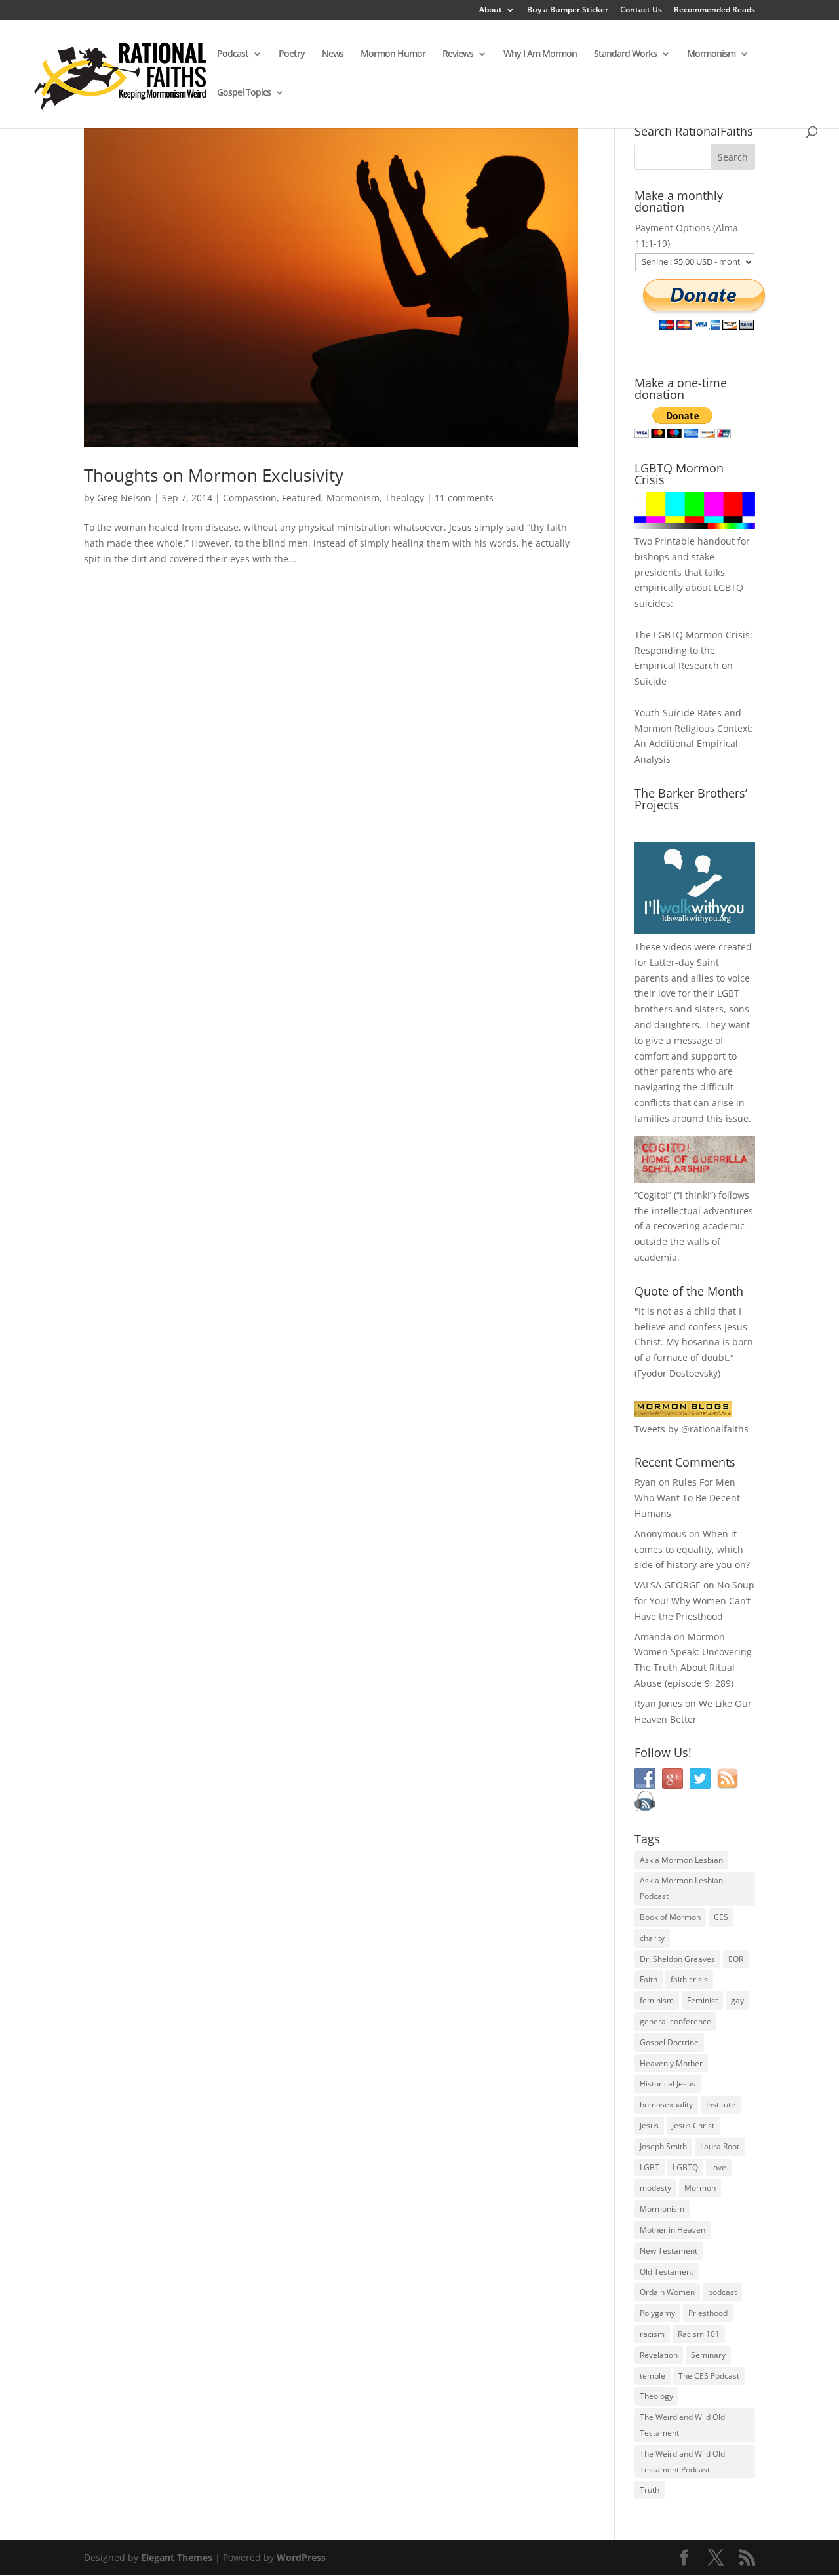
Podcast (233, 54)
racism (652, 2334)
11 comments (464, 498)
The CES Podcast (709, 2376)
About (491, 10)
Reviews (458, 54)
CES (721, 1917)
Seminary (708, 2355)
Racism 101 (699, 2334)
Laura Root (720, 2146)
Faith (649, 1979)
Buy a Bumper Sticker (568, 10)
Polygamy (657, 2313)
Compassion (250, 498)
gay (737, 2000)
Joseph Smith (663, 2146)
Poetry (292, 54)
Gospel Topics (244, 93)
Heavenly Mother (671, 2063)
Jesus (649, 2125)
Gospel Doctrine (669, 2042)
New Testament (669, 2251)
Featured (302, 498)
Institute (721, 2105)
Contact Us (641, 10)
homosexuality (666, 2105)
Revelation (659, 2355)
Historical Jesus (668, 2084)
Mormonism (711, 54)
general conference (675, 2021)
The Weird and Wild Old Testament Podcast (682, 2462)
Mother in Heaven (673, 2230)
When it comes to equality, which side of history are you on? (692, 1549)
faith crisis (689, 1979)
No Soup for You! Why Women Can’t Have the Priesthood (694, 1601)
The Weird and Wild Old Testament (682, 2425)
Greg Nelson (124, 498)
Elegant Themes (177, 2557)
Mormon (700, 2188)
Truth (650, 2490)
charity (652, 1938)
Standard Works (625, 54)
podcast (722, 2292)
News (333, 54)
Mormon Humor (393, 54)
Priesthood (708, 2313)
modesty (655, 2188)
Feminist (702, 2000)
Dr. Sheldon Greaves (677, 1959)
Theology (404, 498)
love (719, 2167)
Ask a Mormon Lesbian (681, 1860)
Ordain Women (667, 2292)
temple (653, 2376)
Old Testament (667, 2272)
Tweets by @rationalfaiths (692, 1429)
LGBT (728, 993)
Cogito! (653, 1195)
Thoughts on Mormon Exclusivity (214, 475)
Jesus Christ (693, 2125)
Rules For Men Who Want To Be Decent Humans (687, 1498)
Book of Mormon (670, 1917)
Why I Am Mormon (540, 54)
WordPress (301, 2557)
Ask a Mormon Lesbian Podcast (681, 1888)
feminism (657, 2000)
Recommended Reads (714, 10)
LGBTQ (685, 2167)
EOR (736, 1959)
